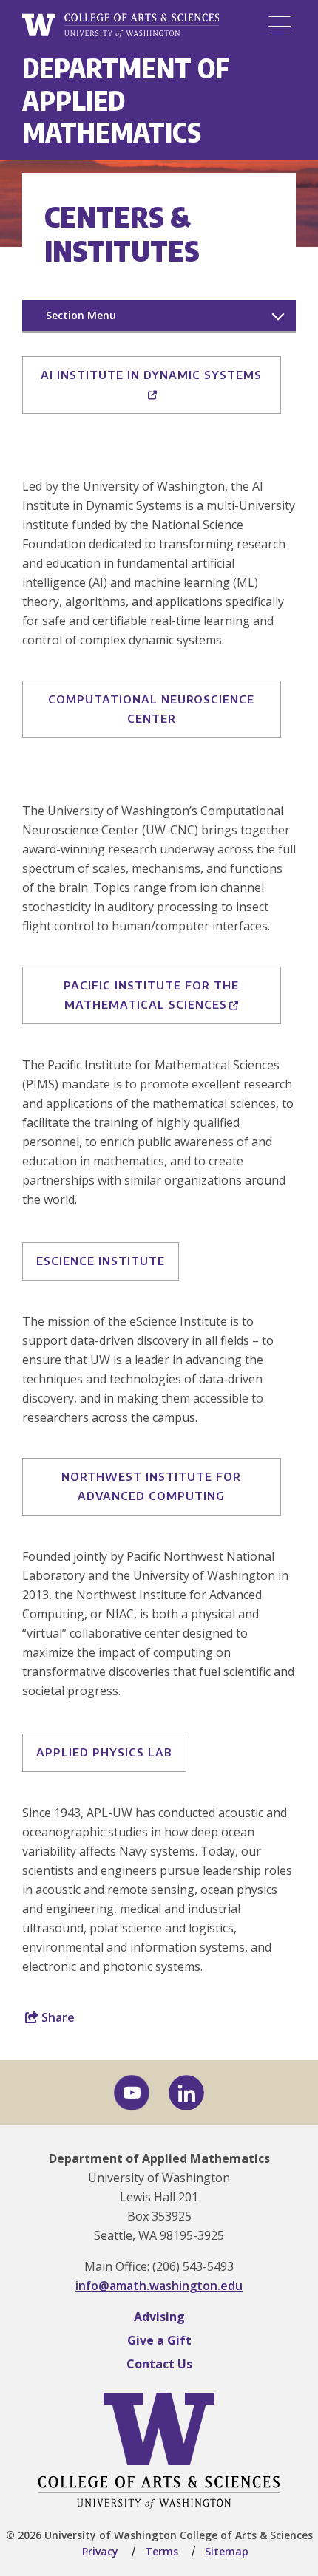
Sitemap (227, 2551)
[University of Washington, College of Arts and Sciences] (121, 26)
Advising (159, 2317)
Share (57, 2017)
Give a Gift (159, 2340)
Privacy (100, 2551)
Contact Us (159, 2364)
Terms (162, 2551)
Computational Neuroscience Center (151, 709)
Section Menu (81, 315)
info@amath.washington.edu (159, 2286)
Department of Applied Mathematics (159, 2158)
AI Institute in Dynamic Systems (151, 375)
